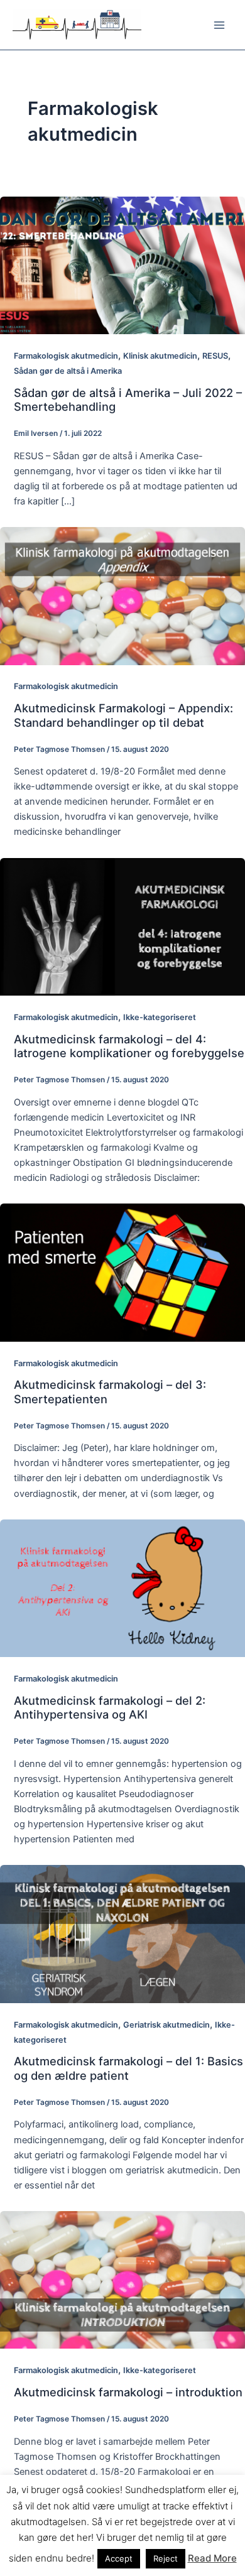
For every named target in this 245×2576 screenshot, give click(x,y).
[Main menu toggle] (219, 25)
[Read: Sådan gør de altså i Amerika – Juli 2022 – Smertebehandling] (122, 264)
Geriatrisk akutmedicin (166, 2025)
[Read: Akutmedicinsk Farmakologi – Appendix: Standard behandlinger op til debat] (122, 595)
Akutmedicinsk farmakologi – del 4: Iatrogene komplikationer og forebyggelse (129, 1046)
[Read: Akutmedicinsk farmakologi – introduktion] (122, 2280)
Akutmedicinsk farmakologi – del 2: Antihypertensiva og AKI (110, 1707)
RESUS (215, 356)
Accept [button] (119, 2558)
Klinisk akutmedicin (160, 356)
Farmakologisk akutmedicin (66, 356)
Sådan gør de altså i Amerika (68, 371)
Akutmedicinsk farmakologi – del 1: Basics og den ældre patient (128, 2068)
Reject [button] (166, 2558)
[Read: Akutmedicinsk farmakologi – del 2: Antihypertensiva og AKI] (122, 1587)
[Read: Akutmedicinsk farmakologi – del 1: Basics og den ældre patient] (122, 1933)
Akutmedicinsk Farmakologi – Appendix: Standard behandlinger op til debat (123, 715)
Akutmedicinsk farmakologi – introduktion (128, 2392)
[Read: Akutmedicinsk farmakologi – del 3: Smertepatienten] (122, 1272)
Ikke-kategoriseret (160, 1017)
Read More (212, 2558)
